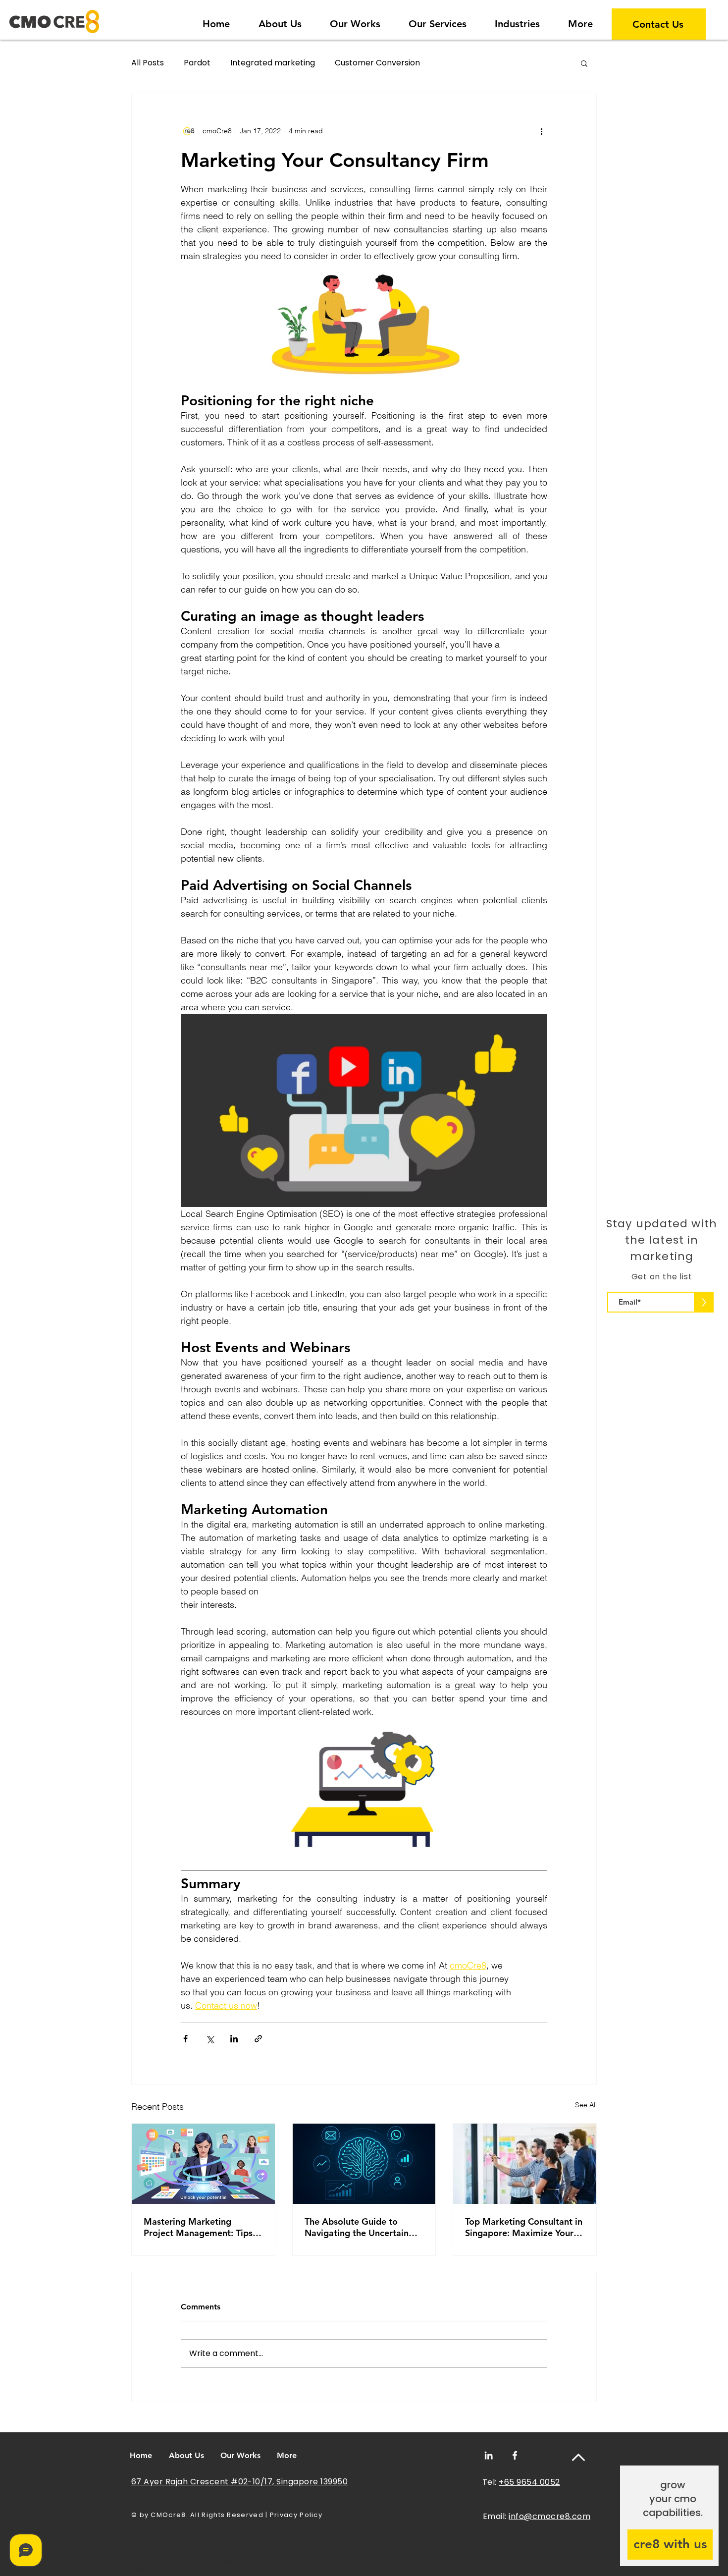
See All (586, 2105)
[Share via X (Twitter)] (210, 2039)
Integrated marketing (273, 63)
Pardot (197, 63)
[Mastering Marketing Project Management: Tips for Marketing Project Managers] (203, 2164)
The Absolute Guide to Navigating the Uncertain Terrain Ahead (357, 2227)
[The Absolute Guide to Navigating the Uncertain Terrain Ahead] (364, 2164)
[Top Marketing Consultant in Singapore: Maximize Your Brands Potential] (525, 2164)
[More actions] (541, 131)
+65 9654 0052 (529, 2482)
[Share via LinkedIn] (234, 2039)
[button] (517, 20)
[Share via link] (258, 2039)
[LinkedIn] (489, 2455)
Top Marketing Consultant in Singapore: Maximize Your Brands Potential (524, 2227)
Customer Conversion (377, 63)
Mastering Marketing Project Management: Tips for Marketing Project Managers (198, 2227)
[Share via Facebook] (185, 2039)
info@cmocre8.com (549, 2516)
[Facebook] (515, 2455)
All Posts (148, 63)
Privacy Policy (296, 2515)
